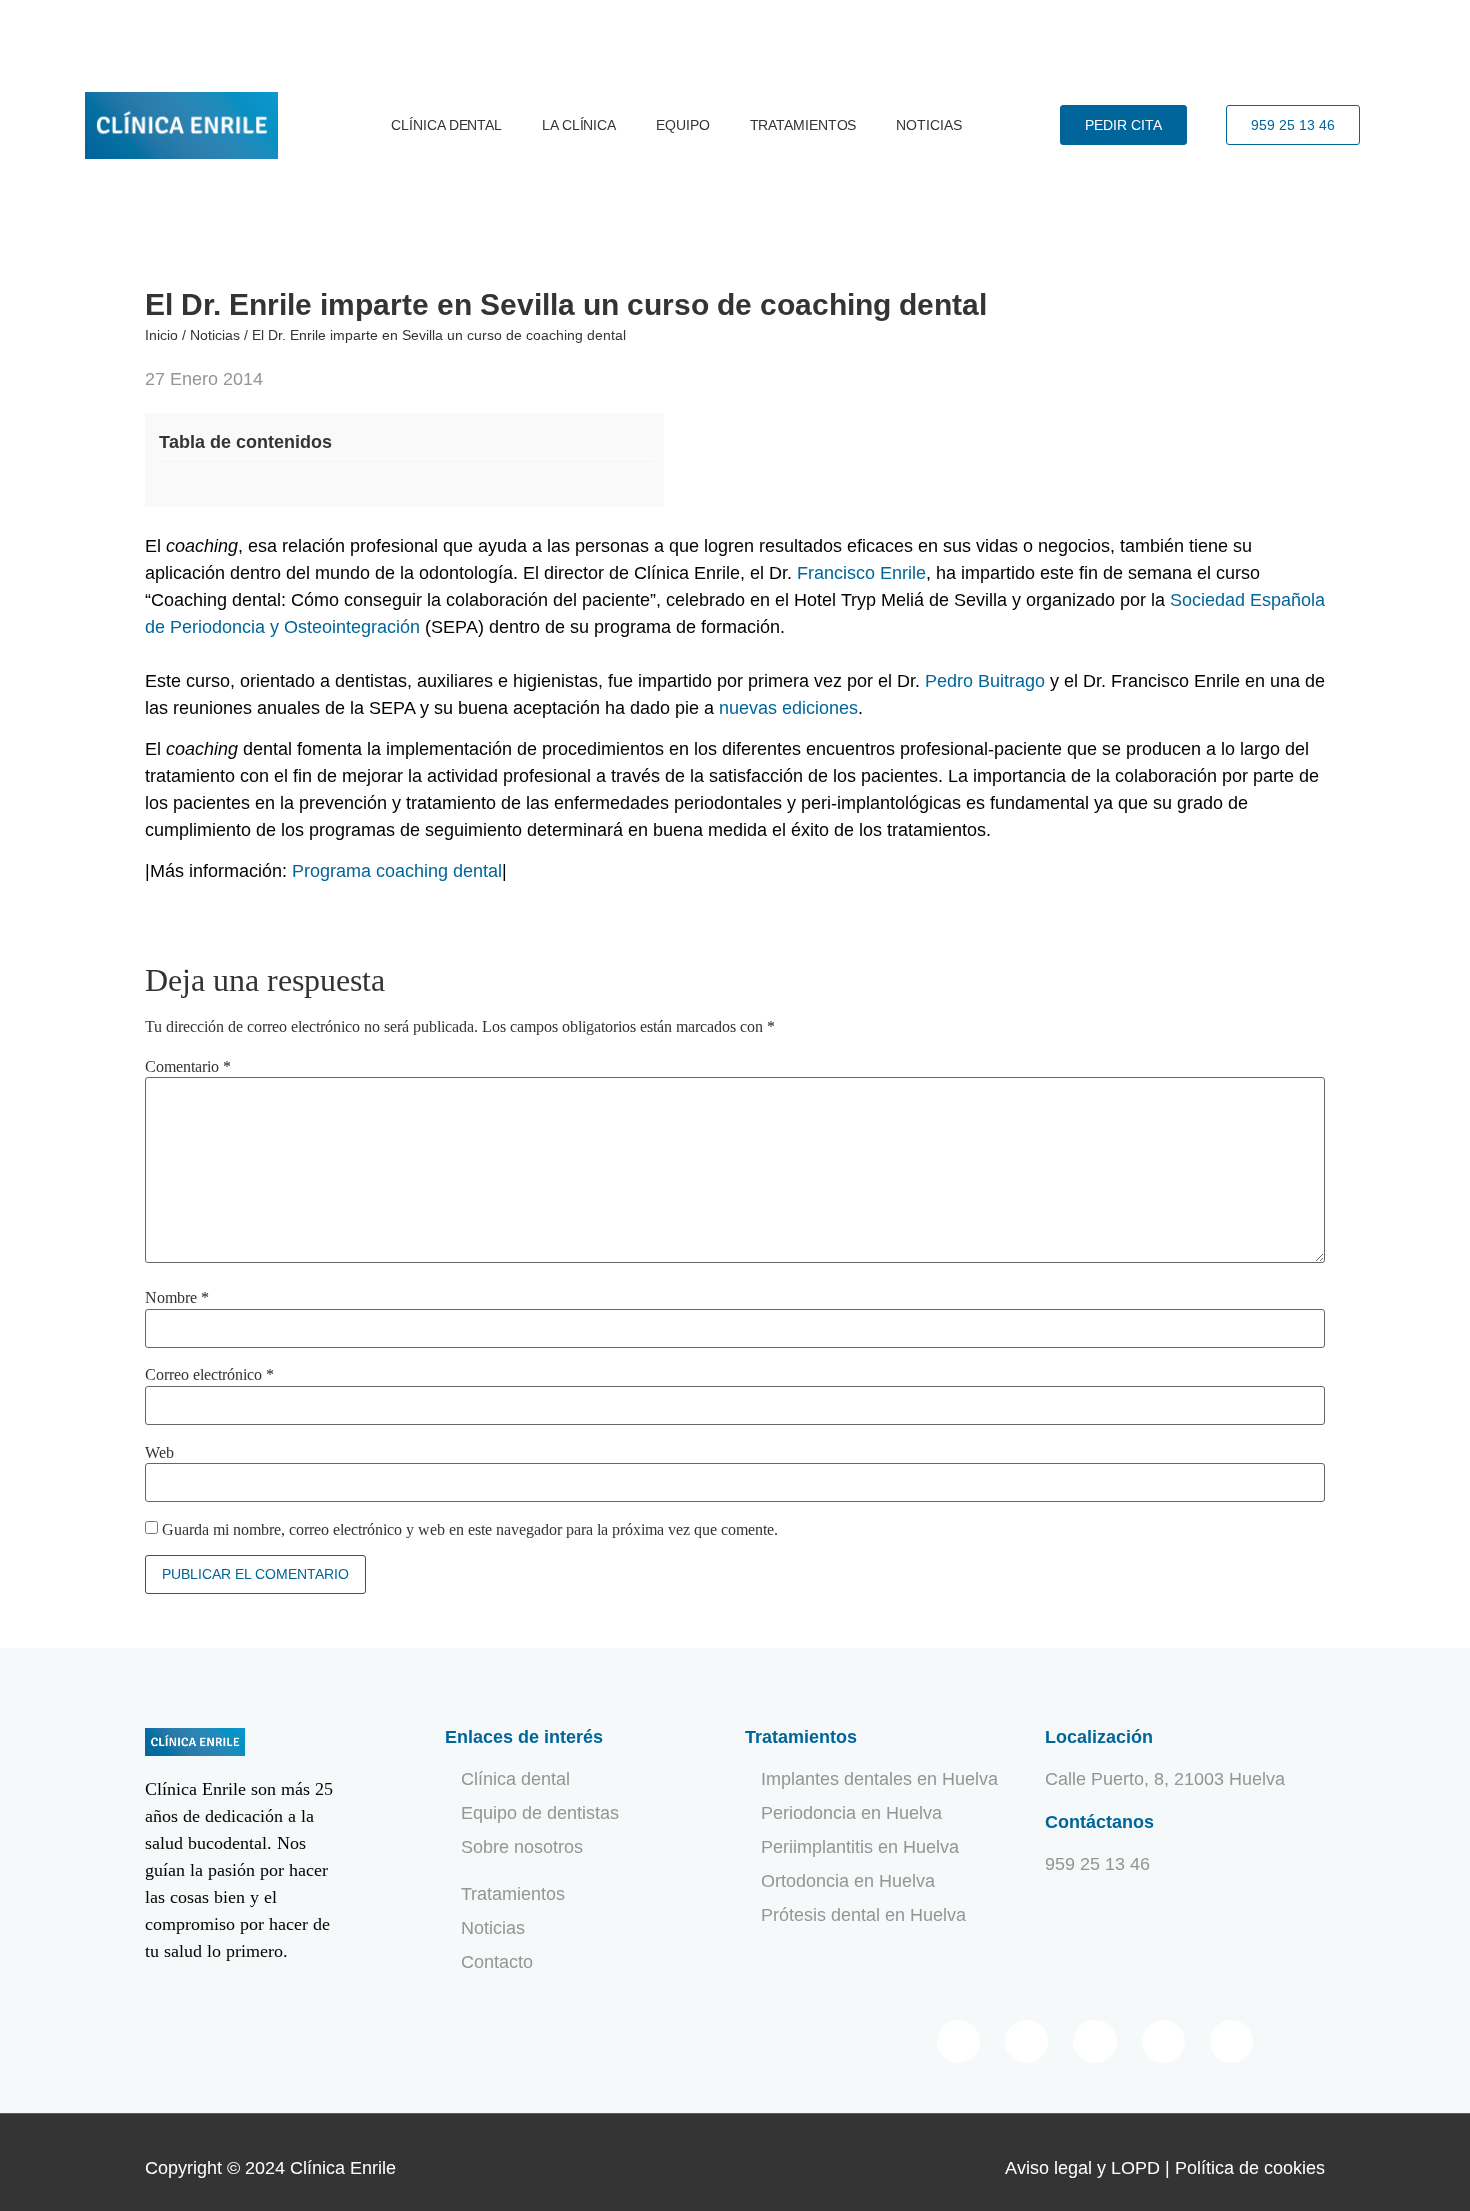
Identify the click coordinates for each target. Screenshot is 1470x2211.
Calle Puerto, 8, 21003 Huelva (1165, 1779)
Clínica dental (446, 125)
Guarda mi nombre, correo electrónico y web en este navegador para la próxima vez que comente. (470, 1530)
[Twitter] (1026, 2041)
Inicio (161, 335)
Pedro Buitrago (985, 681)
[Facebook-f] (958, 2041)
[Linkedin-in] (1163, 2041)
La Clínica (579, 125)
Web (159, 1453)
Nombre (177, 1298)
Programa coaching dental (397, 871)
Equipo (682, 125)
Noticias (928, 125)
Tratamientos (803, 125)
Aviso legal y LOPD (1082, 2168)
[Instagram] (1231, 2041)
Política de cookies (1250, 2168)
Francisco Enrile (861, 573)
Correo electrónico (209, 1375)
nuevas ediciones (788, 708)
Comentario (188, 1067)
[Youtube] (1094, 2041)
